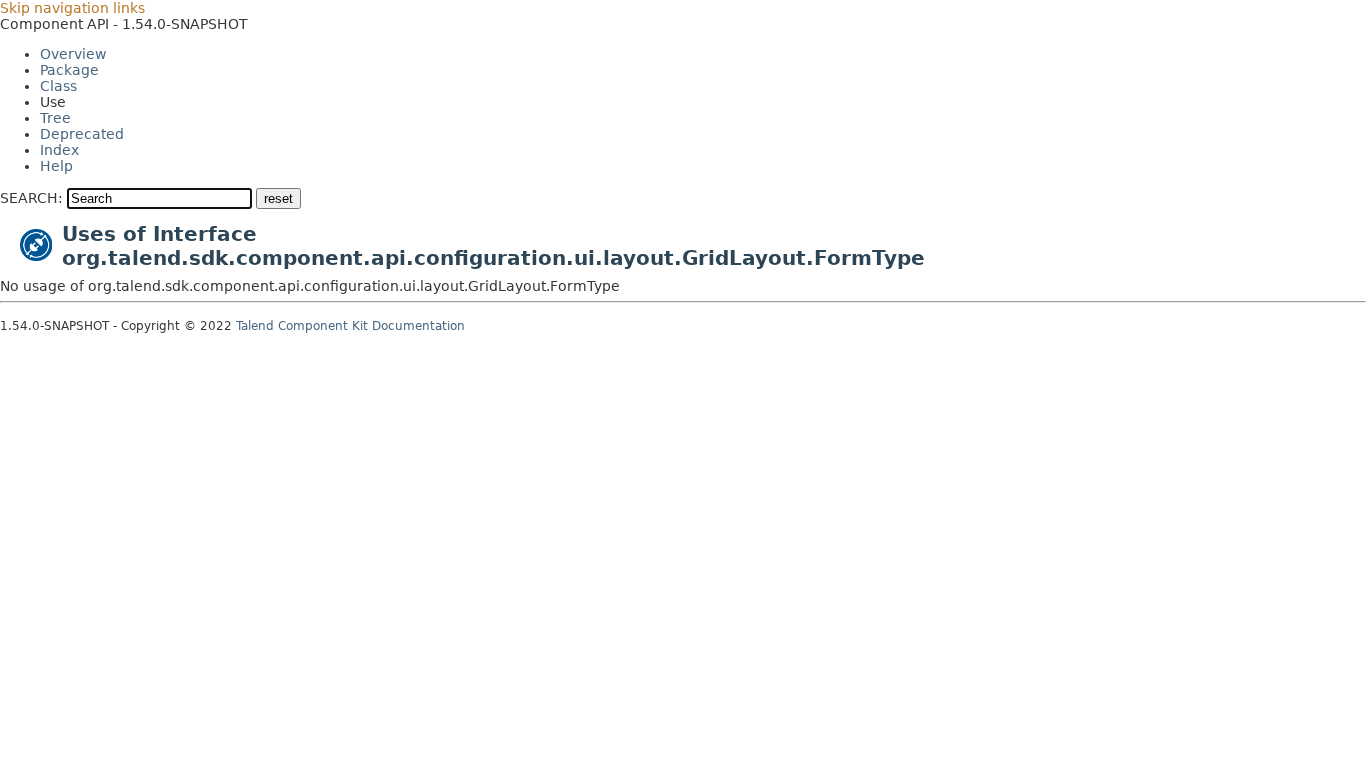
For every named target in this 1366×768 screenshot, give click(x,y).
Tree (55, 118)
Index (59, 150)
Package (69, 70)
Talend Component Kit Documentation (350, 326)
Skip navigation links (72, 8)
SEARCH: (31, 198)
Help (56, 166)
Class (58, 86)
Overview (73, 54)
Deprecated (82, 134)
